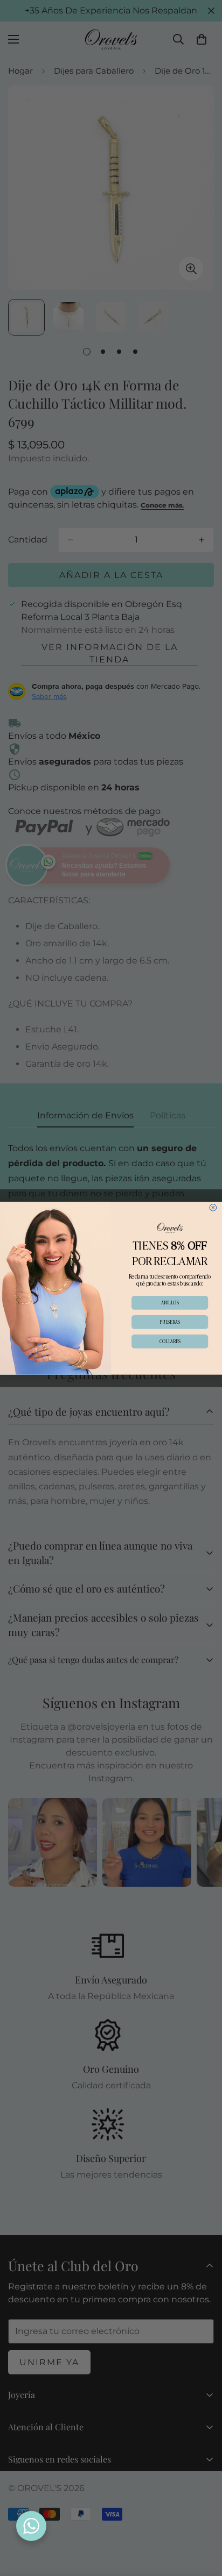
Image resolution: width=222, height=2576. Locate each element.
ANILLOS (170, 1302)
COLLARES (170, 1341)
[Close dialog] (213, 1207)
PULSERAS (170, 1322)
